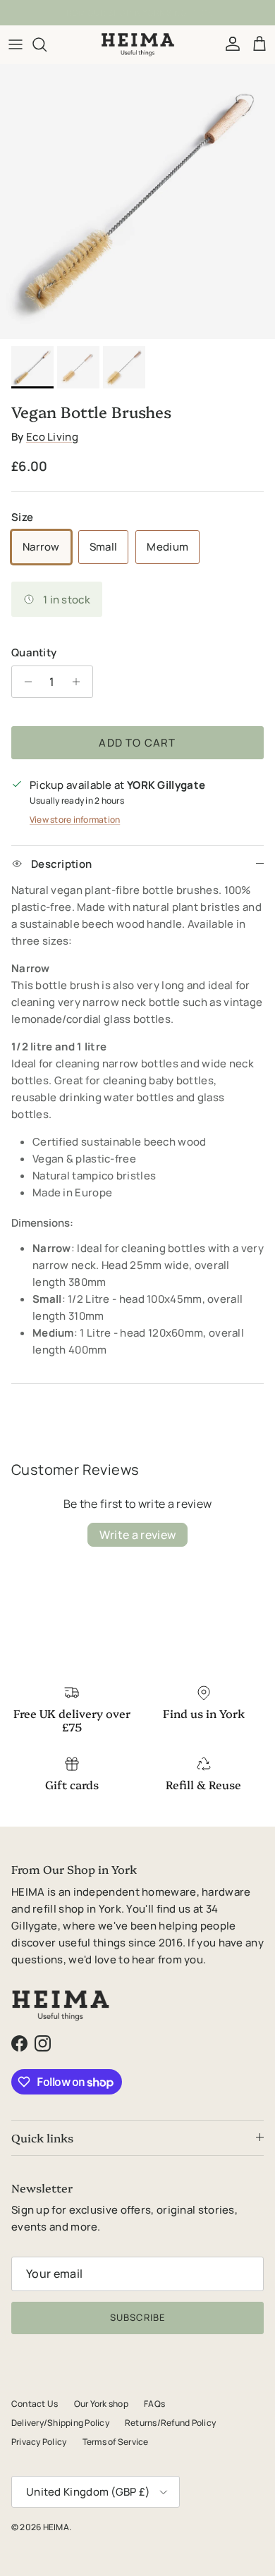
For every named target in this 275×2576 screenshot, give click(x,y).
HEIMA (56, 2527)
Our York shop (101, 2404)
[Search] (47, 44)
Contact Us (35, 2404)
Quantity (34, 652)
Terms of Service (116, 2442)
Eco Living (52, 437)
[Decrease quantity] (24, 682)
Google (149, 14)
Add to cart (137, 743)
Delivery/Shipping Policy (60, 2423)
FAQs (154, 2404)
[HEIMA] (138, 44)
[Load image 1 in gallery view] (137, 202)
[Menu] (16, 44)
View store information (75, 820)
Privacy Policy (39, 2442)
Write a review (137, 1535)
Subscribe (137, 2317)
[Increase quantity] (80, 682)
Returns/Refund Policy (170, 2423)
